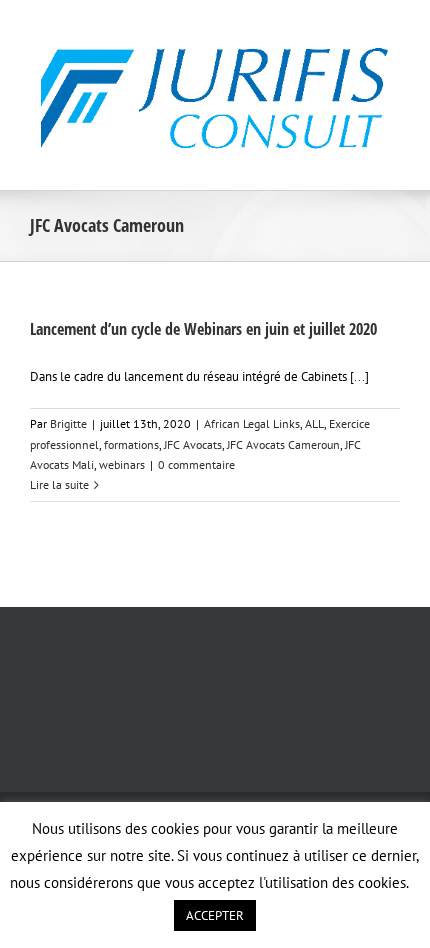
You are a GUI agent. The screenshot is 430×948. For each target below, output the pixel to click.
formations (131, 444)
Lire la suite (59, 484)
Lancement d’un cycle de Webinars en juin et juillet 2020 (203, 329)
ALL (314, 423)
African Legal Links (252, 423)
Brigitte (68, 423)
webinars (122, 464)
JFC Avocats (193, 444)
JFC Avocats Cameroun (283, 444)
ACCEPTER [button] (215, 915)
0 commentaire (196, 464)
